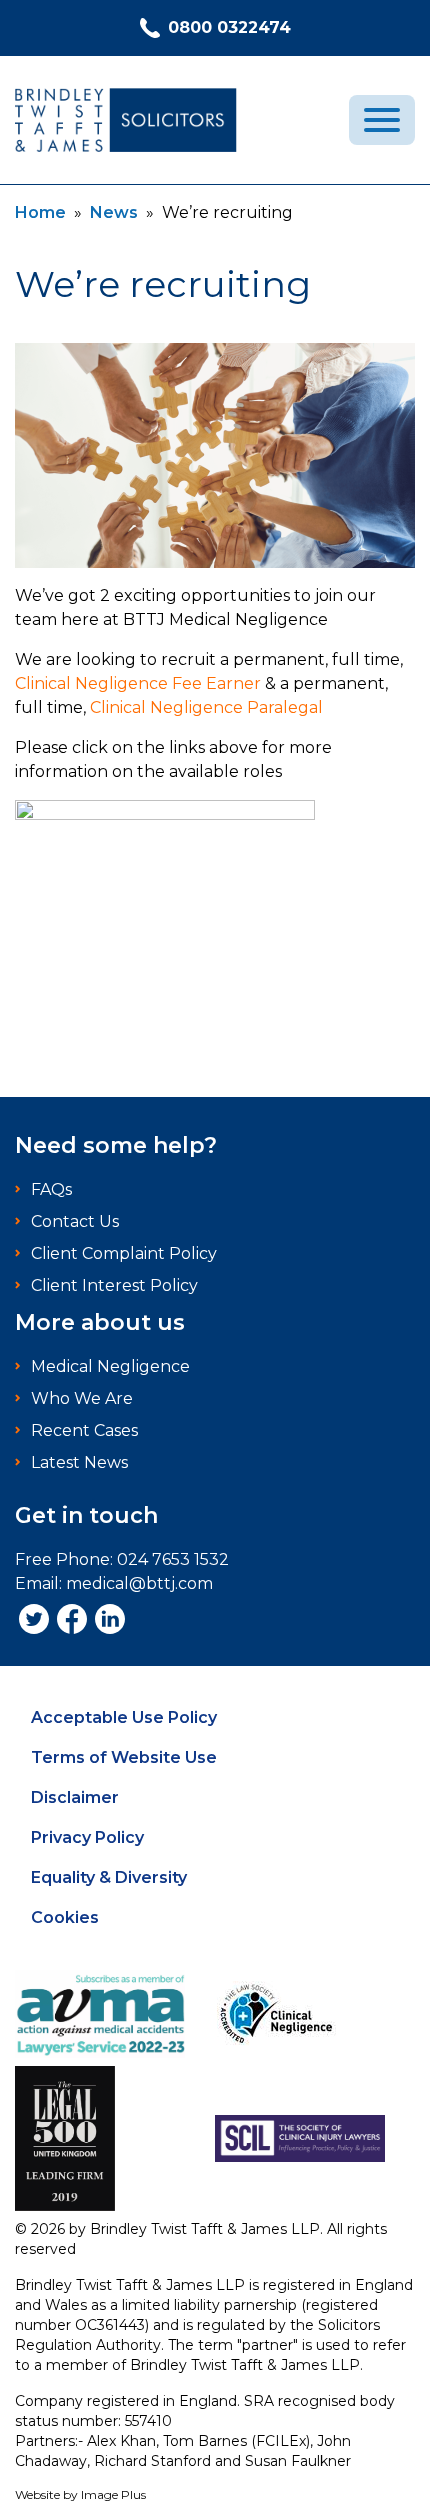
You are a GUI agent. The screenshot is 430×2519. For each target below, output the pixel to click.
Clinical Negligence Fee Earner (138, 683)
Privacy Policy (87, 1837)
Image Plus (113, 2494)
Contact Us (75, 1221)
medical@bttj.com (139, 1583)
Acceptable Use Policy (124, 1717)
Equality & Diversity (109, 1877)
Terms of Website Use (124, 1757)
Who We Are (82, 1398)
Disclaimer (75, 1797)
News (114, 212)
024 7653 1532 (173, 1559)
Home (40, 212)
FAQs (51, 1189)
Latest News (79, 1462)
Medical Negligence (110, 1366)
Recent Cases (84, 1430)
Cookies (65, 1917)
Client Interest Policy (114, 1285)
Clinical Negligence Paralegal (206, 707)
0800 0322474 (229, 27)
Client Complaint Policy (124, 1253)
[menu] (382, 120)
